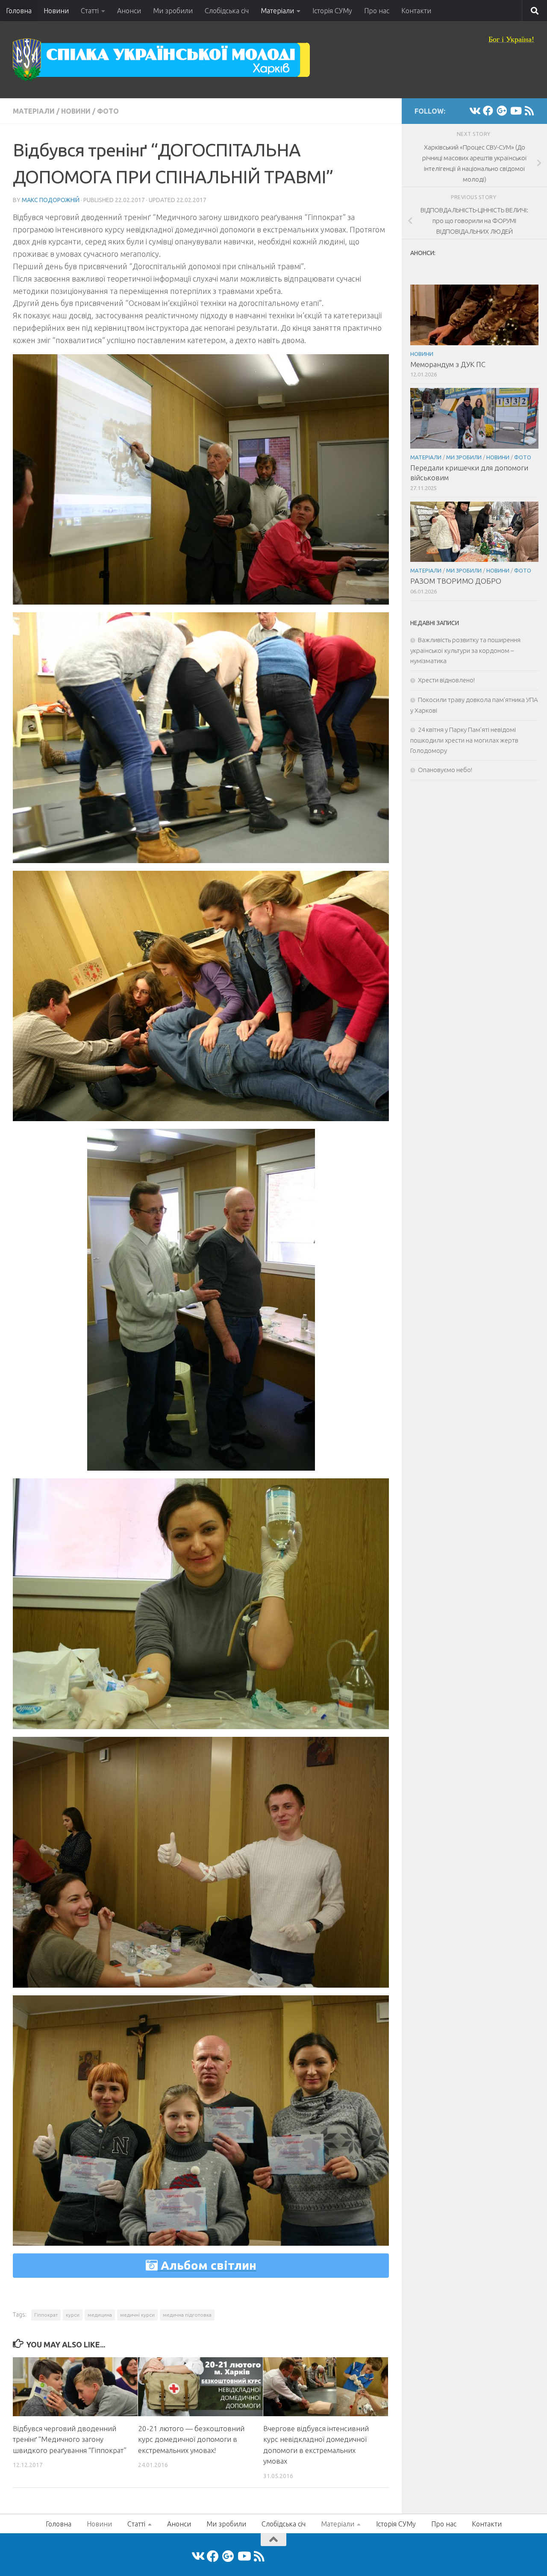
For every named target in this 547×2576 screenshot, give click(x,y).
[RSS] (529, 111)
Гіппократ (46, 2315)
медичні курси (137, 2315)
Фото (108, 111)
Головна (19, 11)
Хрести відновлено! (446, 680)
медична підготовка (187, 2315)
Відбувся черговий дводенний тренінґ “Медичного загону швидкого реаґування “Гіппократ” (70, 2439)
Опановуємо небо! (445, 770)
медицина (100, 2315)
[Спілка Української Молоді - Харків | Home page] (162, 60)
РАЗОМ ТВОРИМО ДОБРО (456, 581)
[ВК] (474, 111)
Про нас (377, 11)
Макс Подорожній (51, 200)
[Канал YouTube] (515, 111)
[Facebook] (488, 111)
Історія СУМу (332, 11)
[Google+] (502, 111)
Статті (90, 11)
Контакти (416, 11)
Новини (56, 11)
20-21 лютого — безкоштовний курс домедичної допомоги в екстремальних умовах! (191, 2439)
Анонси (129, 11)
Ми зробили (173, 11)
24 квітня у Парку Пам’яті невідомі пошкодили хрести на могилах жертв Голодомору (464, 740)
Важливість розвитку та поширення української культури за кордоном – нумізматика (465, 650)
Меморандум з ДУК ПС (448, 364)
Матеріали (277, 11)
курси (73, 2315)
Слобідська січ (227, 11)
